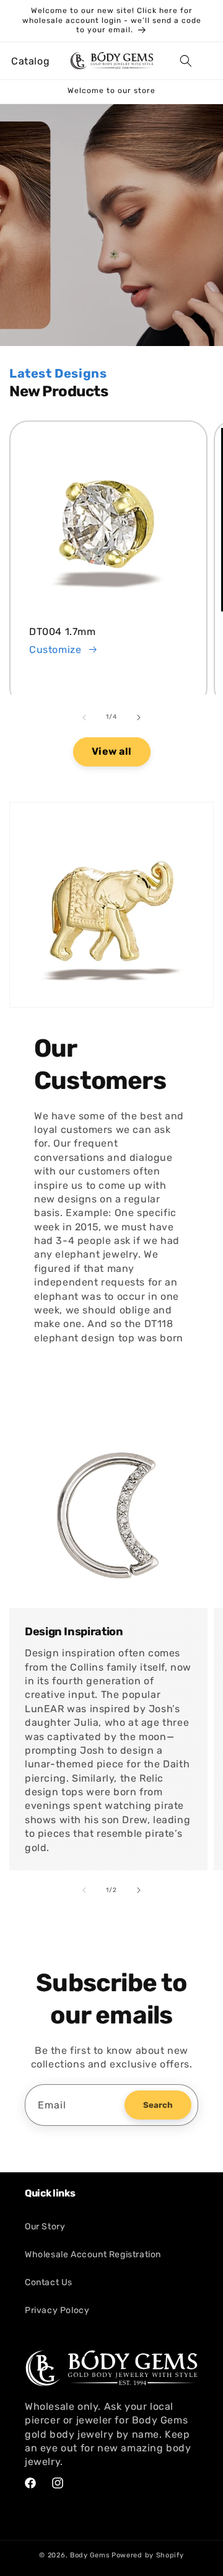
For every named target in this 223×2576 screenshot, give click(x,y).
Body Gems (90, 2555)
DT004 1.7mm (63, 632)
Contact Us (49, 2282)
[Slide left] (84, 717)
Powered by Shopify (148, 2555)
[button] (25, 61)
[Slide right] (139, 717)
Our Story (45, 2227)
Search (158, 2105)
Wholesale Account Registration (93, 2254)
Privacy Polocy (57, 2310)
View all (112, 751)
